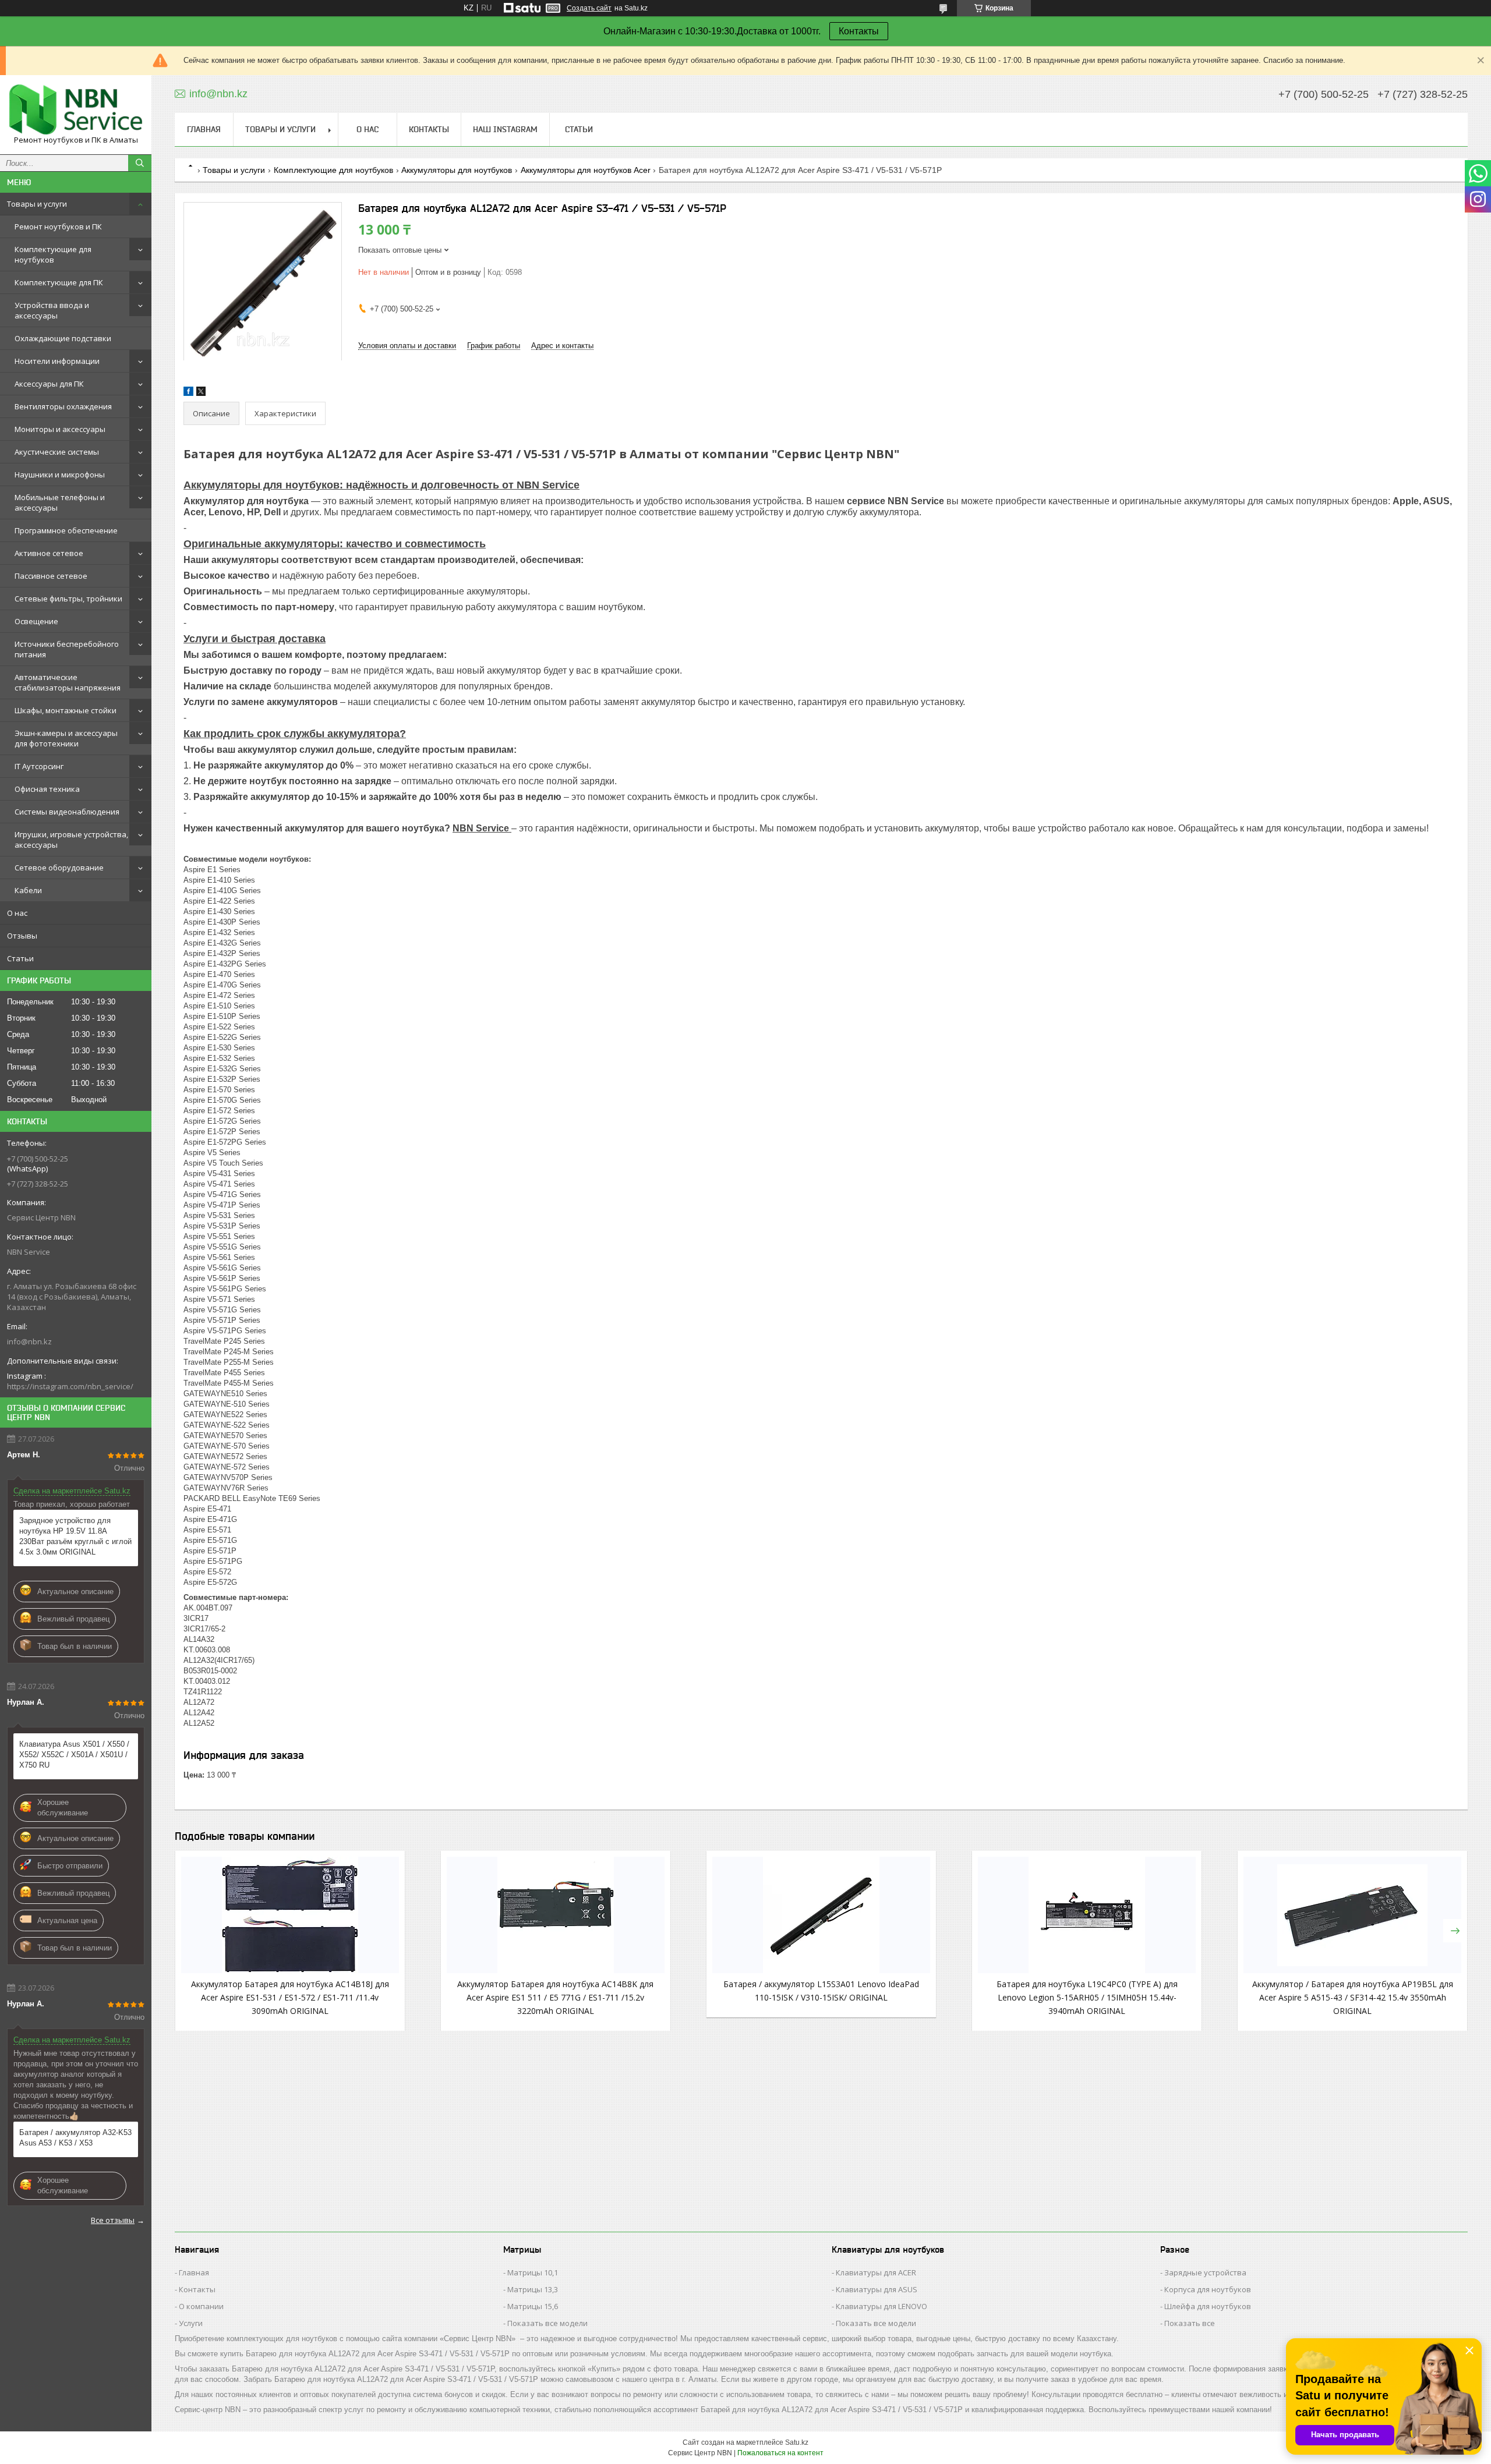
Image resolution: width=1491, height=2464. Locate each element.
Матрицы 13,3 (533, 2289)
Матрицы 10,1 (533, 2272)
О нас (17, 913)
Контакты (859, 31)
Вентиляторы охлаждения (63, 406)
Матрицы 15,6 (533, 2306)
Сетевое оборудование (59, 868)
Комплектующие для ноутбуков (53, 254)
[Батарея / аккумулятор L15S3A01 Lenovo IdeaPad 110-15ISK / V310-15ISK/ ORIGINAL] (821, 1915)
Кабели (28, 890)
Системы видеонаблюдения (67, 812)
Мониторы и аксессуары (60, 429)
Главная (204, 129)
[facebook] (188, 393)
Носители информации (57, 361)
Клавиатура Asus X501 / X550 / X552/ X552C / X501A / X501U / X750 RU (74, 1755)
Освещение (36, 621)
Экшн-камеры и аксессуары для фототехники (66, 738)
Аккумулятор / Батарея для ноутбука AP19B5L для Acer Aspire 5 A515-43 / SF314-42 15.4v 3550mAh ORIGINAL (1353, 1997)
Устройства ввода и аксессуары (52, 310)
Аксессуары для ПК (49, 384)
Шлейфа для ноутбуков (1208, 2306)
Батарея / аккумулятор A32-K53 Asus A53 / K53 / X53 (75, 2138)
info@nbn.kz (29, 1341)
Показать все (1190, 2323)
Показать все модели (547, 2323)
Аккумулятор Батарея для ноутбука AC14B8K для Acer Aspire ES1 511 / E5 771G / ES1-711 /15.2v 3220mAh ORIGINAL (555, 1997)
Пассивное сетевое (51, 576)
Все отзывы (113, 2220)
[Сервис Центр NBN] (76, 109)
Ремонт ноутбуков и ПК (58, 226)
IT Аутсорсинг (39, 766)
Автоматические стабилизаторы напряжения (68, 682)
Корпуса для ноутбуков (1208, 2289)
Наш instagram (505, 129)
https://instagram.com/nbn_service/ (70, 1386)
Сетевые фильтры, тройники (68, 599)
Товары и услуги (37, 204)
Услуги (191, 2323)
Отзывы (22, 936)
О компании (201, 2306)
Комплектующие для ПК (59, 282)
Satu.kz (797, 2442)
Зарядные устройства (1205, 2272)
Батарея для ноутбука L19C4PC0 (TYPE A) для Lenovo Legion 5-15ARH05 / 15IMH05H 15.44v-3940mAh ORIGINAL (1087, 1997)
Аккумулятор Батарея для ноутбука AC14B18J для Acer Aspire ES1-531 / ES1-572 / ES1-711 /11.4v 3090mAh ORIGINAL (290, 1997)
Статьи (20, 958)
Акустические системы (57, 452)
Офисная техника (47, 789)
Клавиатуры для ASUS (877, 2289)
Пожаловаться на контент (780, 2453)
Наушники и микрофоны (60, 475)
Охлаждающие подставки (63, 338)
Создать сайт (589, 8)
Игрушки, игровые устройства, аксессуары (71, 840)
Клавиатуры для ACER (876, 2272)
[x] (201, 393)
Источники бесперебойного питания (67, 649)
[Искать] (140, 163)
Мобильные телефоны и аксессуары (60, 502)
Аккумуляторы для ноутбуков (457, 170)
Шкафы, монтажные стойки (66, 710)
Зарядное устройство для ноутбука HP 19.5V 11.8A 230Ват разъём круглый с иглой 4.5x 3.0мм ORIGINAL (75, 1536)
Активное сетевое (49, 553)
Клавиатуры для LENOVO (881, 2306)
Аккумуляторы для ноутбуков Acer (586, 170)
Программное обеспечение (66, 530)
